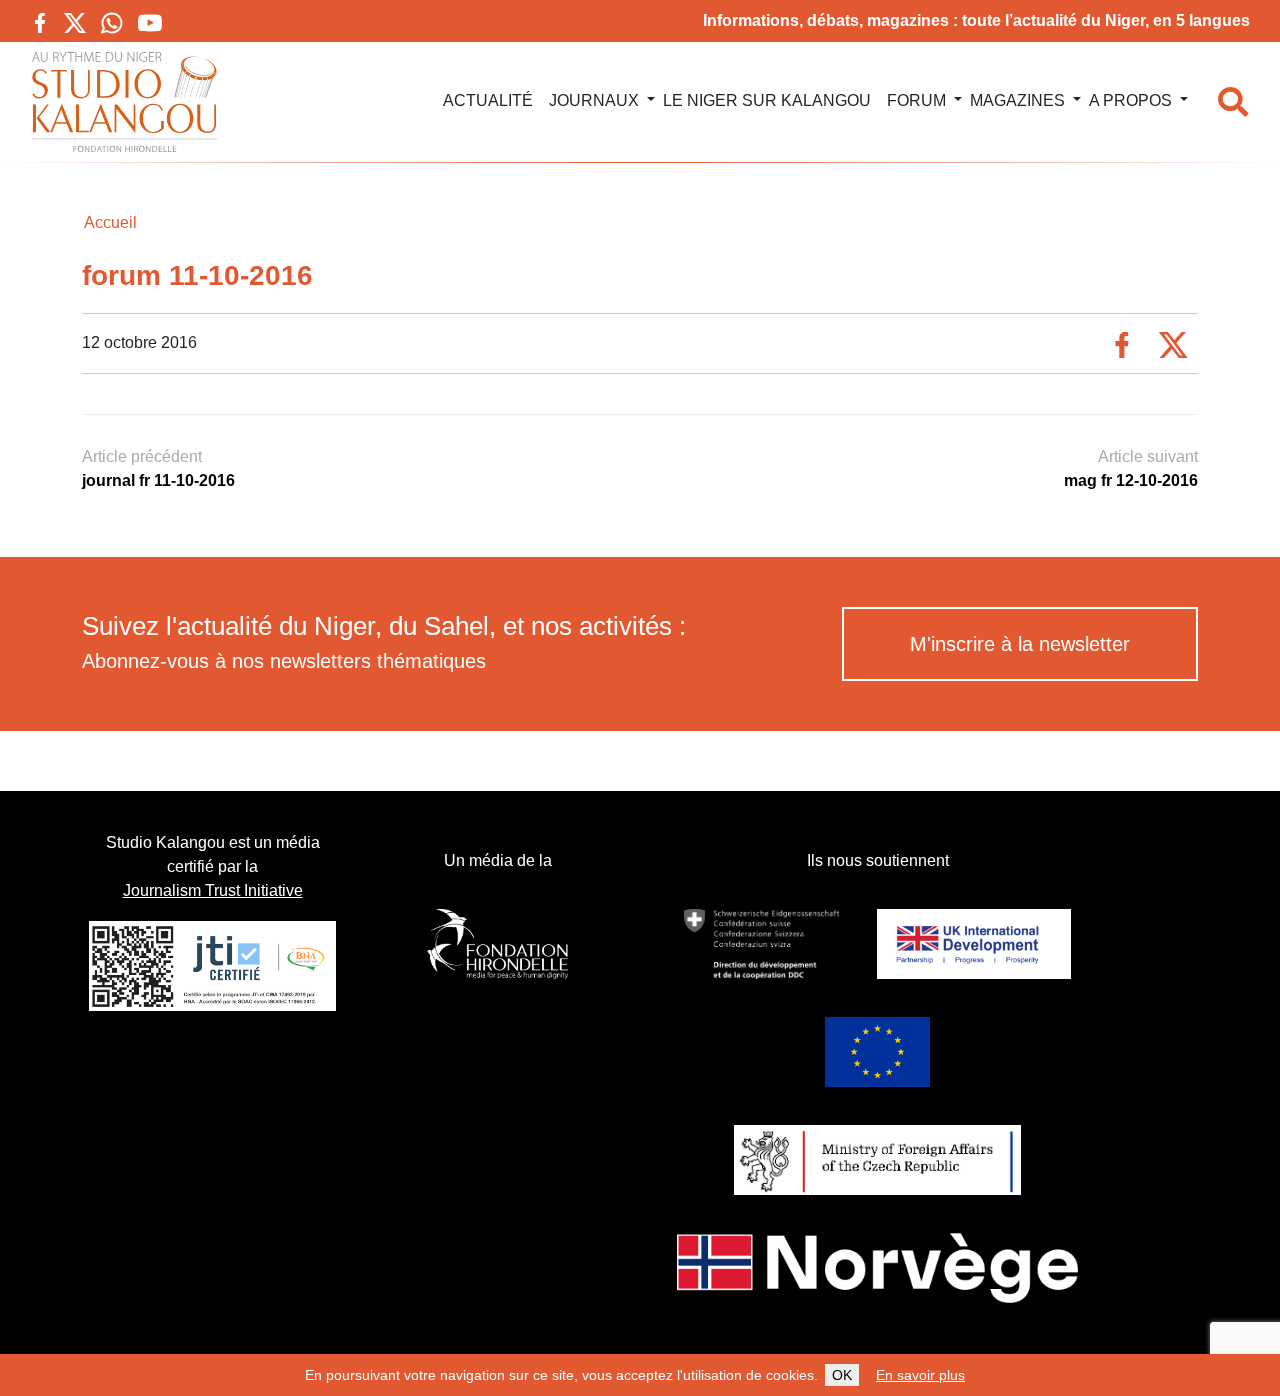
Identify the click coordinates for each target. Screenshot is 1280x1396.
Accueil (110, 222)
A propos (1130, 100)
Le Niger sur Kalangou (767, 100)
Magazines (1017, 100)
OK (842, 1375)
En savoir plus (920, 1375)
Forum (916, 100)
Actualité (488, 100)
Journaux (594, 100)
